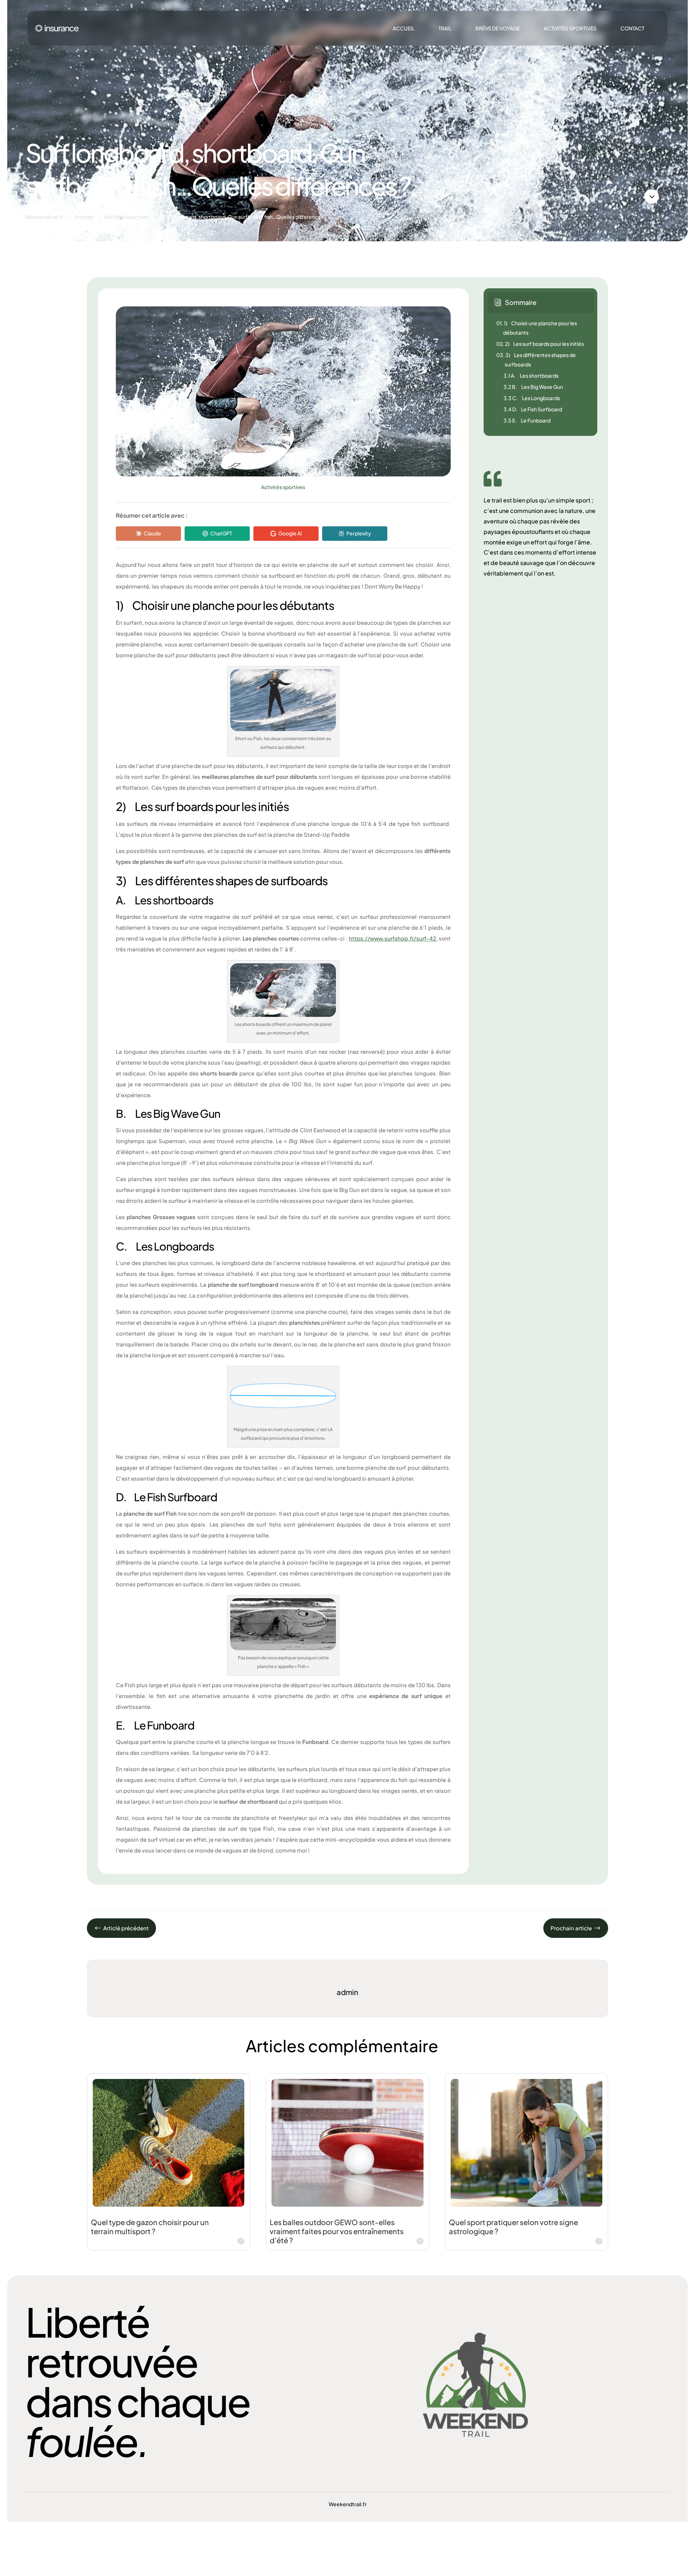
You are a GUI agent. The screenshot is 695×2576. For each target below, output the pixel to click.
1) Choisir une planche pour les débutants (537, 328)
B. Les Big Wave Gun (533, 387)
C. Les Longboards (532, 398)
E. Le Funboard (527, 420)
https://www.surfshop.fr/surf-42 (393, 938)
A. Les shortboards (531, 375)
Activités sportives (570, 28)
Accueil (404, 28)
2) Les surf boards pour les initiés (540, 344)
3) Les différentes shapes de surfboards (536, 360)
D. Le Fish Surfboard (533, 409)
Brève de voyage (498, 28)
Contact (632, 28)
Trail (445, 28)
